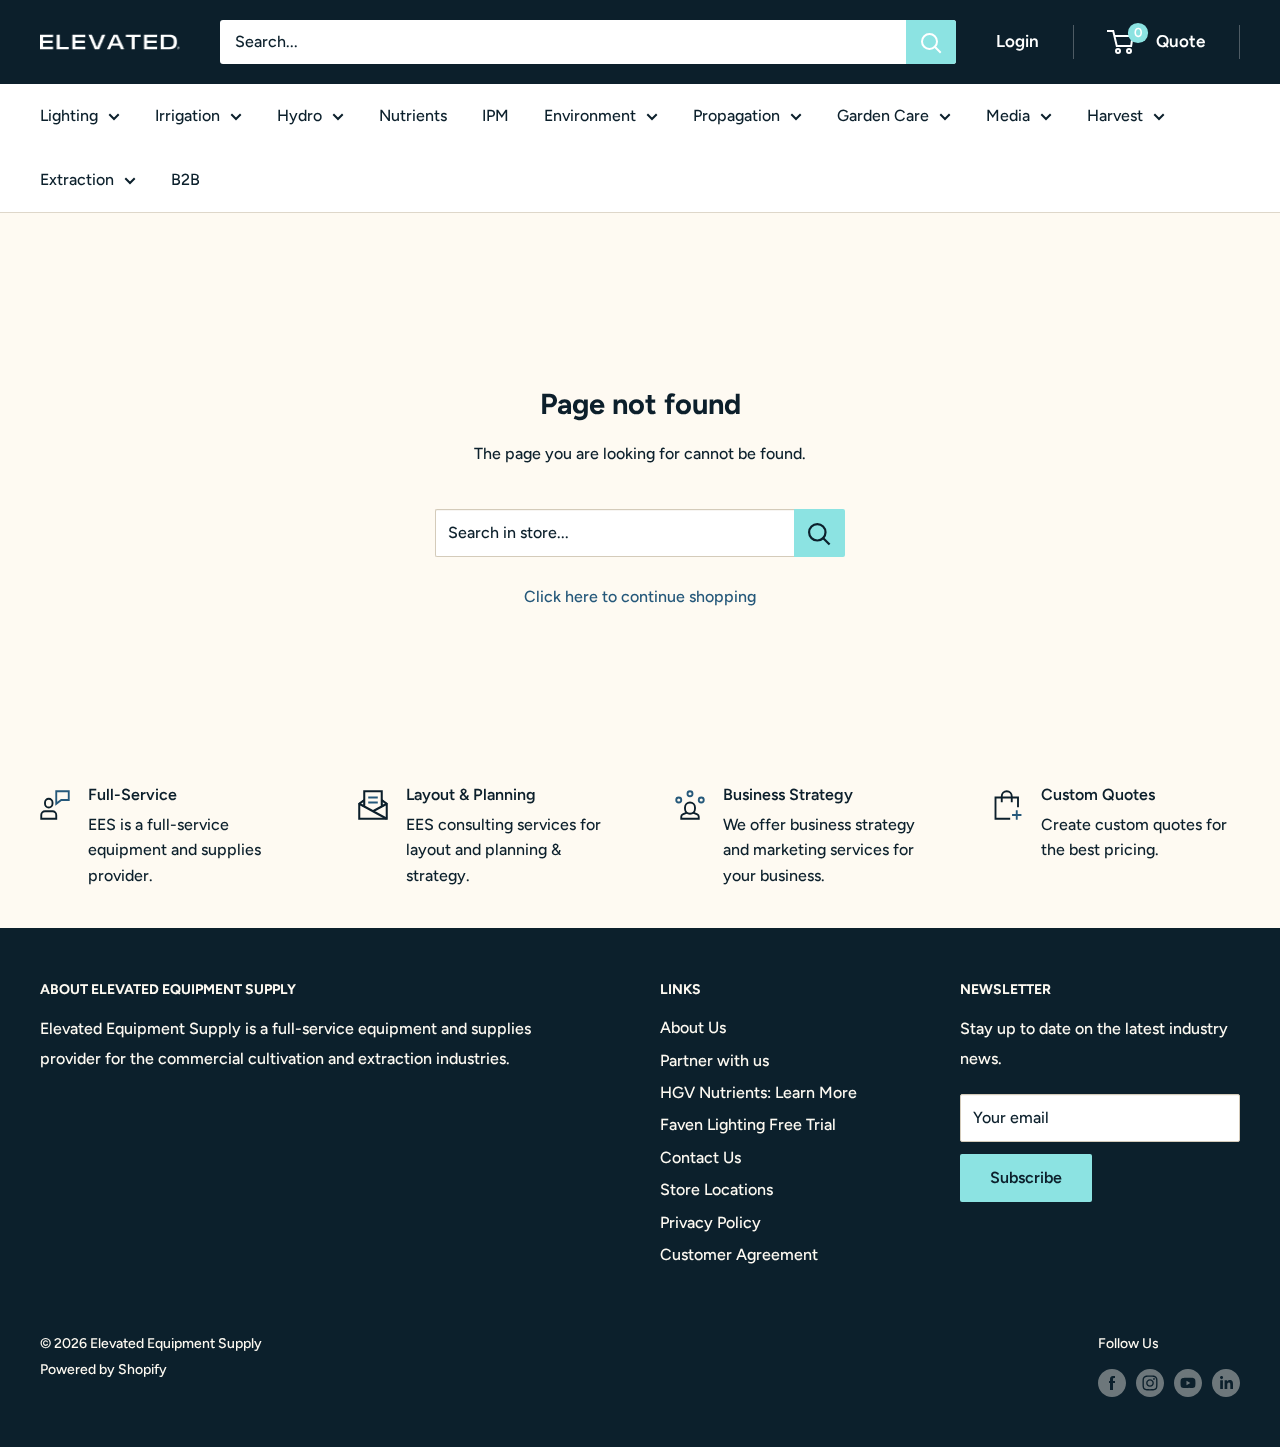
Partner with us (714, 1060)
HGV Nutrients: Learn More (758, 1092)
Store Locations (716, 1189)
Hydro (299, 115)
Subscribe (1026, 1177)
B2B (185, 179)
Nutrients (413, 115)
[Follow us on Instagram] (1150, 1383)
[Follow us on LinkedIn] (1226, 1383)
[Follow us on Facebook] (1112, 1383)
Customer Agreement (739, 1254)
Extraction (77, 179)
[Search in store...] (819, 533)
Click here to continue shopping (640, 596)
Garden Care (883, 115)
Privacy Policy (710, 1222)
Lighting (69, 115)
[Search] (931, 42)
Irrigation (187, 115)
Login (1017, 41)
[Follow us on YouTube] (1188, 1383)
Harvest (1115, 115)
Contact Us (700, 1157)
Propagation (736, 115)
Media (1008, 115)
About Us (693, 1027)
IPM (495, 115)
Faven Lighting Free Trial (748, 1124)
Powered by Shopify (103, 1369)
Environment (590, 115)
